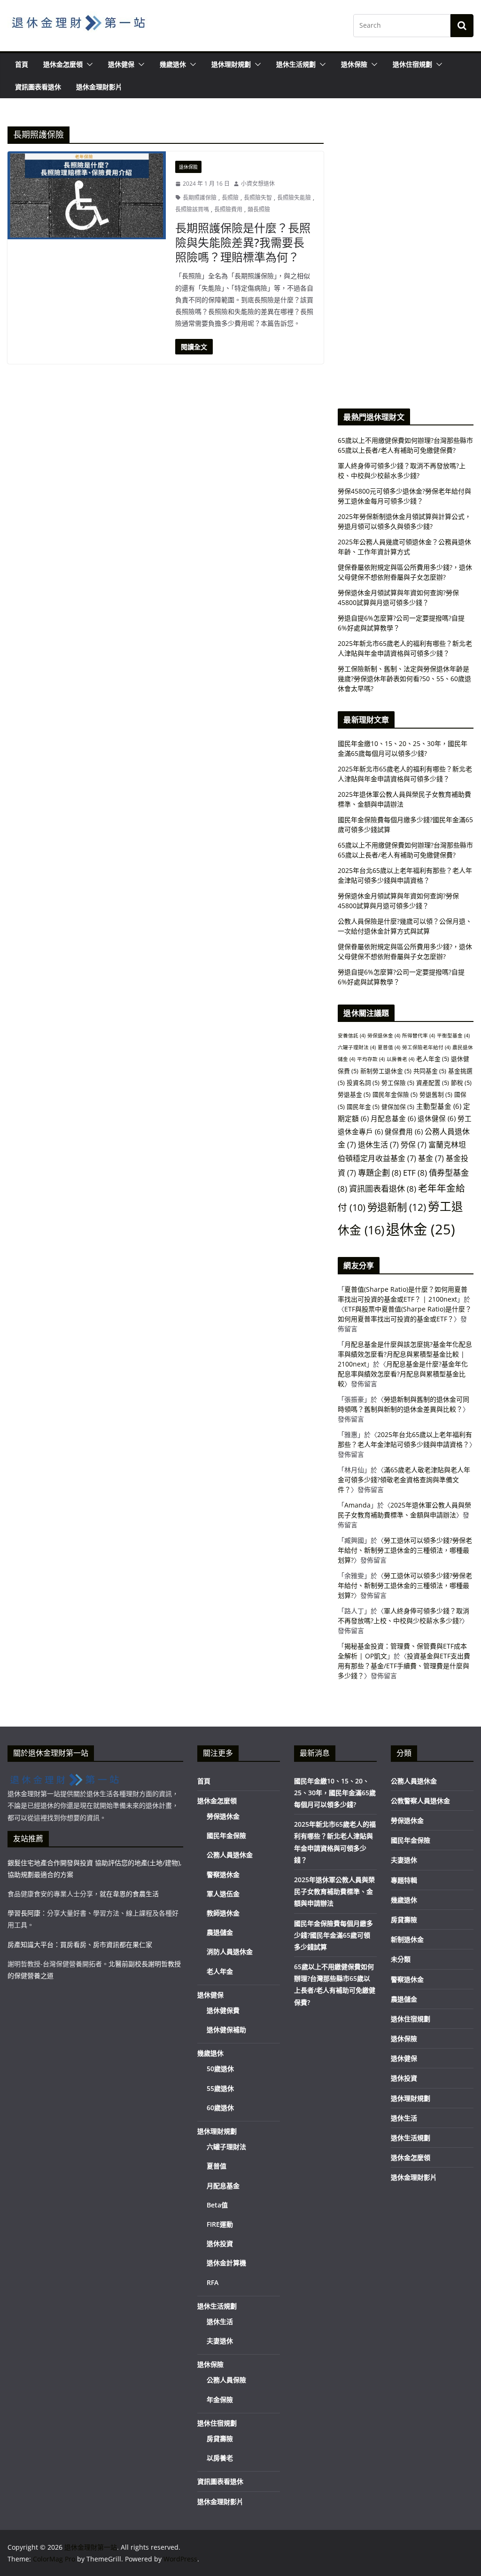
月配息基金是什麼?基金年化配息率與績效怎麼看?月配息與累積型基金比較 (403, 1374)
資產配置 (433, 1083)
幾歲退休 (173, 64)
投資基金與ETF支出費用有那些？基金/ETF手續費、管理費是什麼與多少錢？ (404, 1666)
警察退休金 (223, 1874)
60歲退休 (220, 2108)
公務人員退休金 (230, 1855)
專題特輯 (404, 1880)
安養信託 (352, 1036)
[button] (88, 64)
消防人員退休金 (230, 1952)
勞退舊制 (436, 1094)
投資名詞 (363, 1083)
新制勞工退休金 (386, 1071)
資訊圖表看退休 (38, 87)
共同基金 (430, 1071)
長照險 (230, 198)
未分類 (401, 1959)
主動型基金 (439, 1106)
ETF (415, 1173)
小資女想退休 (258, 184)
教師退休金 (223, 1913)
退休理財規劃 (231, 64)
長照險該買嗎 (192, 209)
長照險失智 (258, 198)
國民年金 (363, 1107)
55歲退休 (220, 2088)
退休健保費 (223, 2010)
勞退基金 (354, 1094)
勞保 (414, 1145)
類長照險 (259, 209)
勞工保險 (398, 1083)
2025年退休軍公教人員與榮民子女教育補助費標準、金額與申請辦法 (334, 1891)
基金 (431, 1158)
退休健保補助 (226, 2030)
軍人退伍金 (223, 1894)
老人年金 (433, 1059)
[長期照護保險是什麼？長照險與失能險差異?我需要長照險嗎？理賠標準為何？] (87, 195)
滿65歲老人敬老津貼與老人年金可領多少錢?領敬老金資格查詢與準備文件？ (404, 1480)
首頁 (22, 64)
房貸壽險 (220, 2439)
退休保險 (354, 64)
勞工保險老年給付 (426, 1047)
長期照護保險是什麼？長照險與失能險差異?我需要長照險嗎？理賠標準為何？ (243, 242)
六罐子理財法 (357, 1047)
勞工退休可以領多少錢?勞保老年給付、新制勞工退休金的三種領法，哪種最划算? (405, 1550)
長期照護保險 (200, 198)
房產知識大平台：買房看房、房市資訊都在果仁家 (80, 1944)
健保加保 (398, 1107)
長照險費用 (228, 209)
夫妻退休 (220, 2341)
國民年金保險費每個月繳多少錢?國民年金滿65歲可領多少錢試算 (334, 1935)
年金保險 (220, 2399)
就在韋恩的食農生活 (129, 1894)
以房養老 (400, 1059)
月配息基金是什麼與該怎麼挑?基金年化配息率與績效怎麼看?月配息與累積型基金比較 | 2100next (405, 1354)
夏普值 (389, 1047)
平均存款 (371, 1059)
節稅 (461, 1083)
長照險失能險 (294, 198)
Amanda (357, 1505)
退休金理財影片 (99, 87)
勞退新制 (397, 1207)
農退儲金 (220, 1932)
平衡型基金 (453, 1036)
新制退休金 (407, 1939)
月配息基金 (393, 1118)
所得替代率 (419, 1036)
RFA (213, 2282)
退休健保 (121, 64)
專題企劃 (380, 1173)
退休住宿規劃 (412, 64)
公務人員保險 (226, 2380)
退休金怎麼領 (63, 64)
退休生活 (378, 1145)
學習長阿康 (24, 1913)
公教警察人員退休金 (420, 1801)
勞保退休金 (384, 1036)
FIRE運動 (220, 2224)
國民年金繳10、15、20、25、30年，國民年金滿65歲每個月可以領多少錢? (335, 1793)
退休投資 (220, 2243)
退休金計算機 (226, 2263)
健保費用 (404, 1131)
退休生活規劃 (296, 64)
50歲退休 (220, 2069)
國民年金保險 (395, 1094)
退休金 (421, 1229)
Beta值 (217, 2205)
